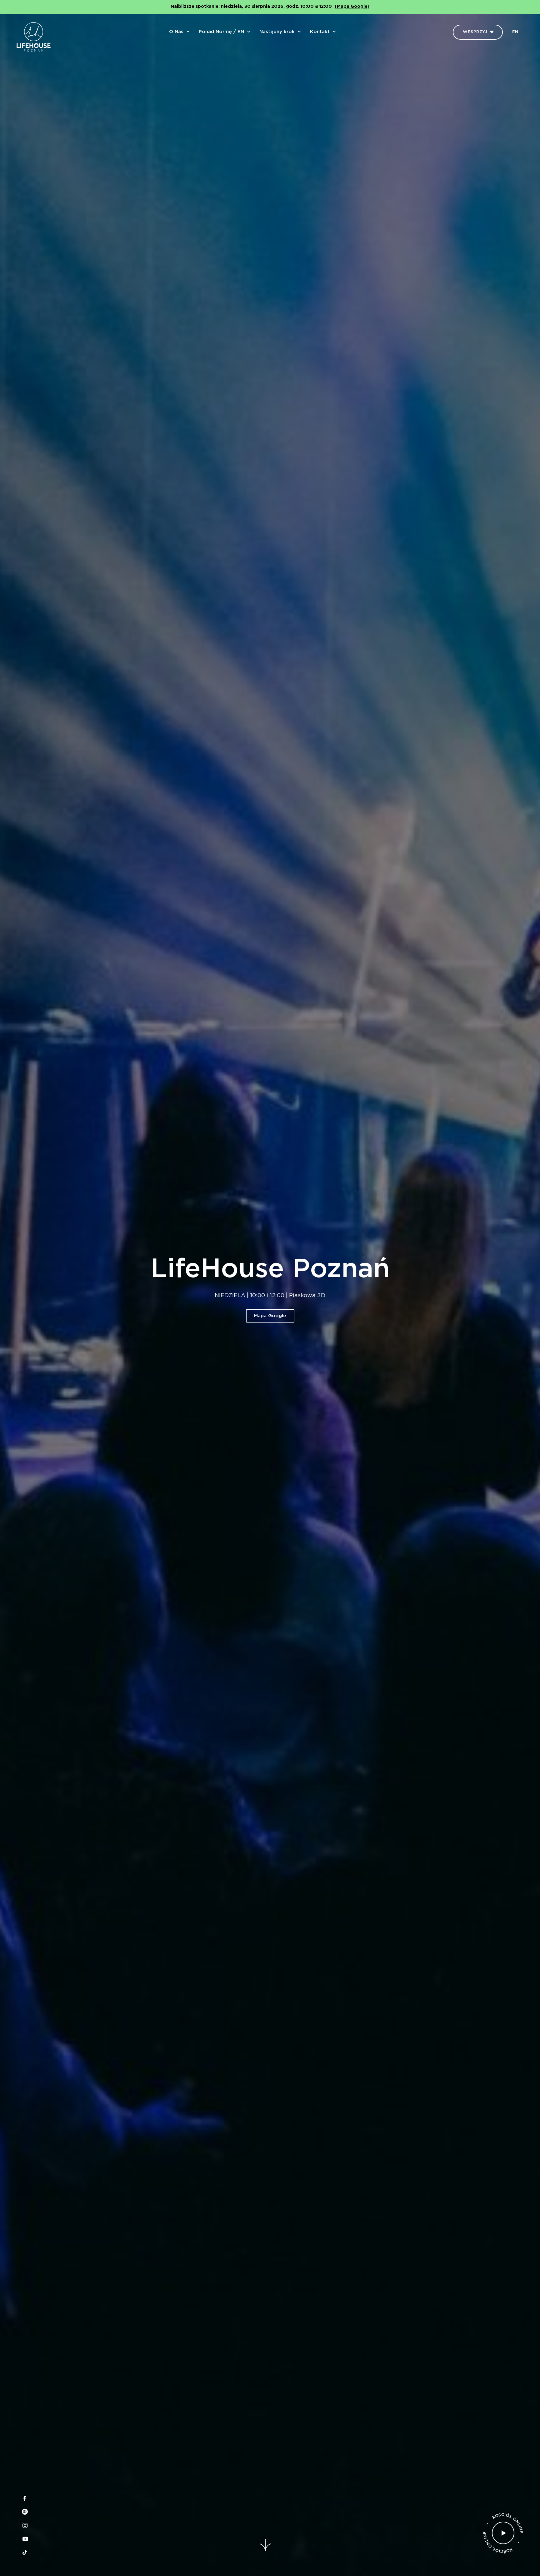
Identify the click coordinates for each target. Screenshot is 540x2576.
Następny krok (277, 32)
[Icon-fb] (25, 2498)
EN (515, 32)
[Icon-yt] (25, 2539)
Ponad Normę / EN (221, 32)
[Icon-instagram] (25, 2525)
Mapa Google (270, 1316)
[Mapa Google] (352, 7)
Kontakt (320, 32)
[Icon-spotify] (25, 2512)
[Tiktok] (25, 2552)
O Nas (176, 32)
